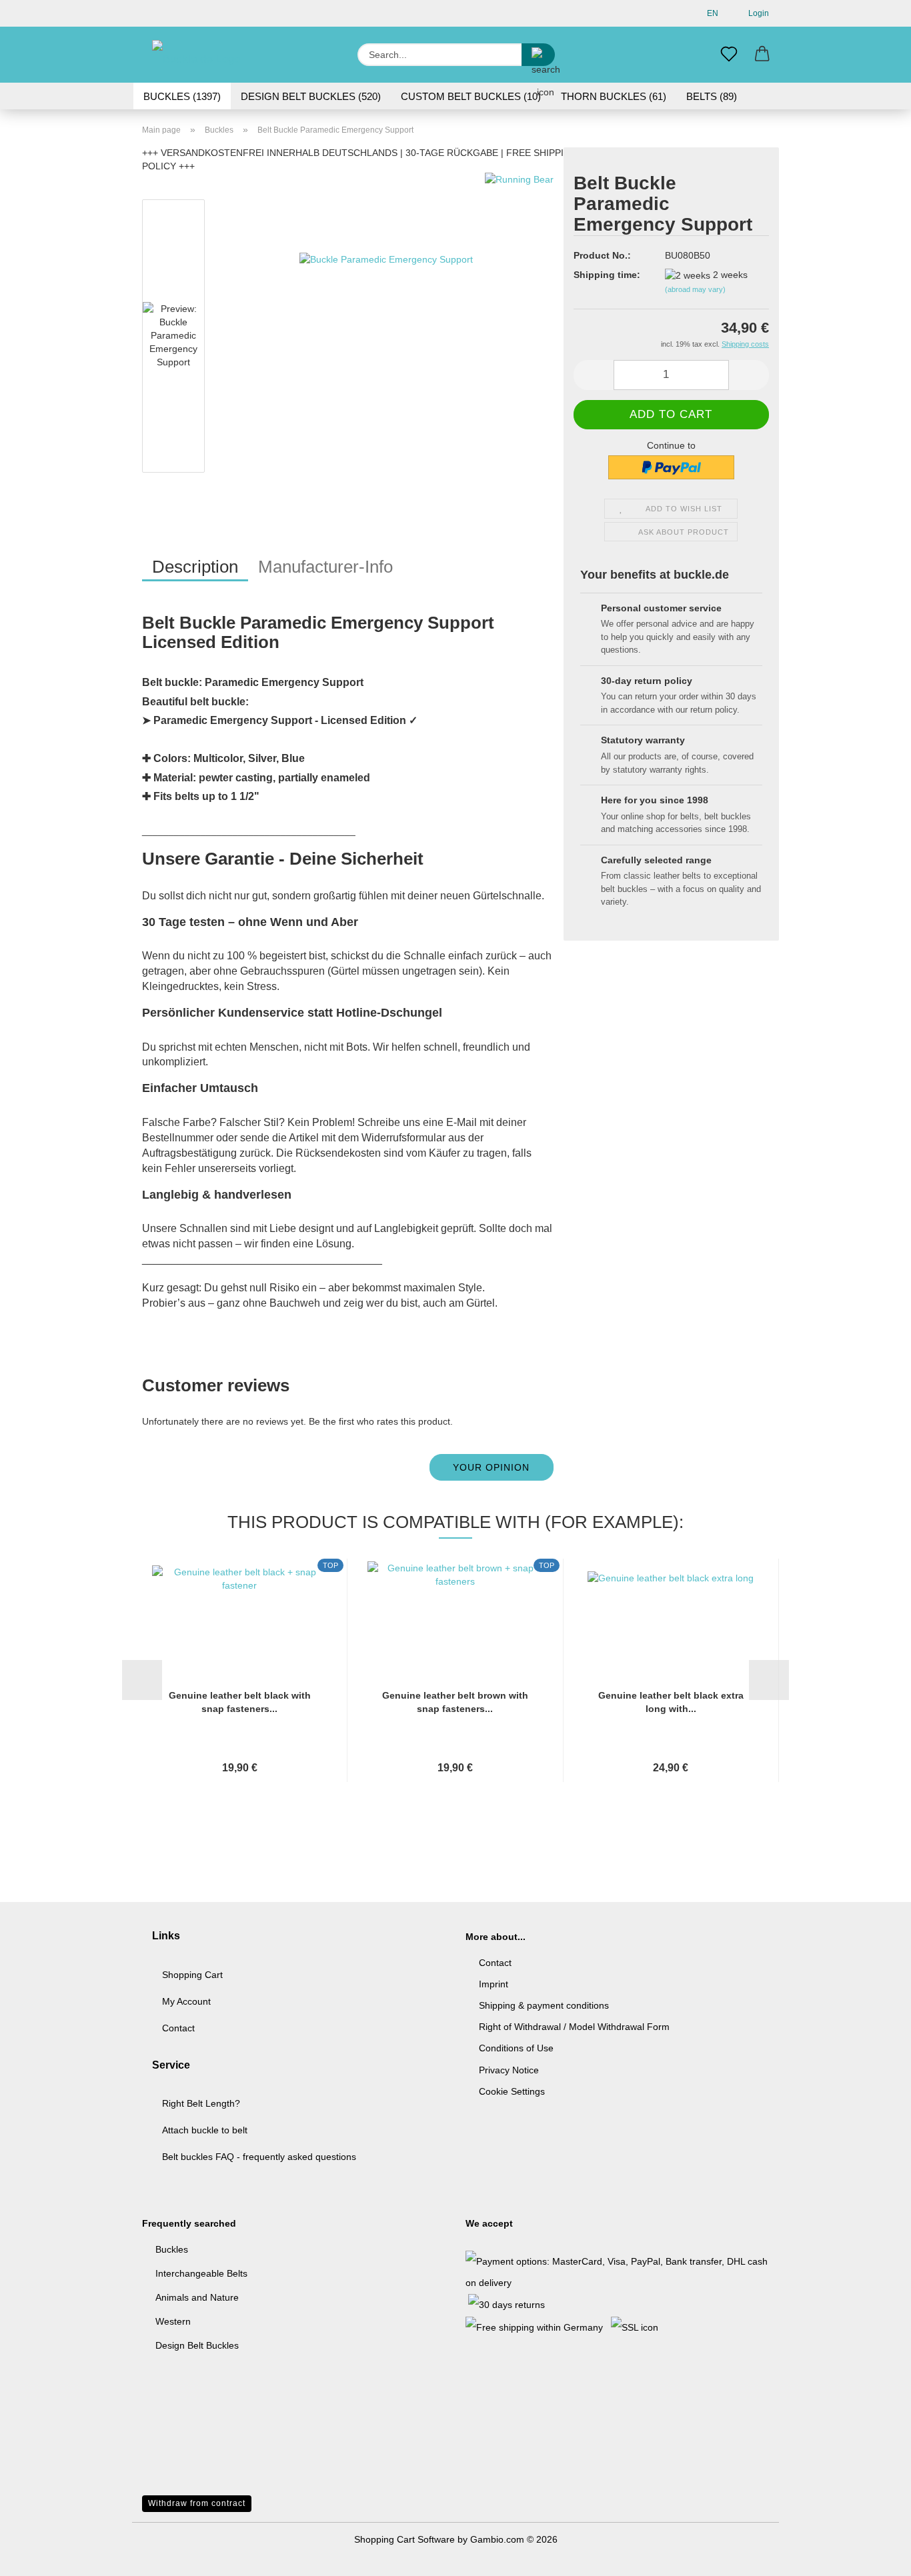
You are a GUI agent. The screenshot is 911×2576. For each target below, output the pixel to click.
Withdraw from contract (197, 2503)
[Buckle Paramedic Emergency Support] (386, 339)
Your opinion (491, 1467)
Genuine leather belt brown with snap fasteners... (455, 1702)
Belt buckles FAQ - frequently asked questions (259, 2157)
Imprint (494, 1984)
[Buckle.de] (200, 55)
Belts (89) (712, 96)
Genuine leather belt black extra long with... (671, 1702)
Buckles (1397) (182, 96)
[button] (762, 55)
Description (195, 567)
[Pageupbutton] (874, 2556)
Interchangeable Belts (201, 2273)
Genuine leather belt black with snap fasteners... (240, 1702)
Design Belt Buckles (197, 2345)
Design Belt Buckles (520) (311, 96)
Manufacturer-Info (325, 567)
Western (173, 2321)
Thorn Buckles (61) (614, 96)
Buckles (172, 2249)
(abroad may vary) (695, 289)
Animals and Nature (197, 2297)
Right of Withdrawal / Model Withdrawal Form (574, 2027)
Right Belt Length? (201, 2103)
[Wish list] (729, 55)
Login (757, 13)
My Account (186, 2001)
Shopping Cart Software (404, 2539)
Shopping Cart (192, 1975)
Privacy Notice (509, 2070)
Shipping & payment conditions (544, 2005)
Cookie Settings (512, 2091)
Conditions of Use (516, 2048)
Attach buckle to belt (205, 2130)
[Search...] (538, 55)
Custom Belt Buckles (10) (471, 96)
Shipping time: (607, 275)
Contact (178, 2028)
